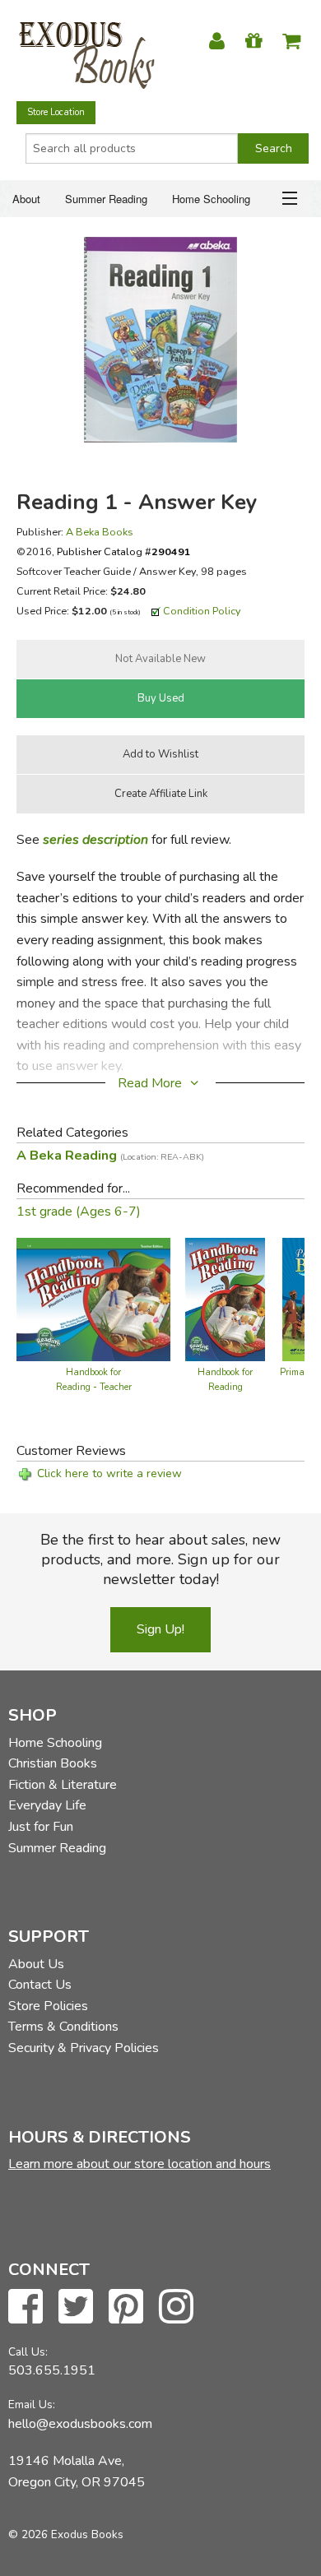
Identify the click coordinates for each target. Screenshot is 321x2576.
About (26, 199)
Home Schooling (211, 199)
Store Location (56, 112)
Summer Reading (106, 199)
